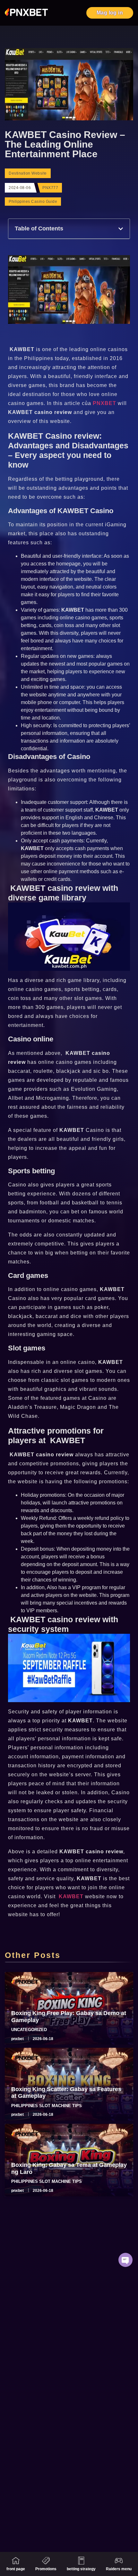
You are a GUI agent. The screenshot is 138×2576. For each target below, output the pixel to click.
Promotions (46, 2569)
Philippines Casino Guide (33, 202)
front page (16, 2569)
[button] (121, 229)
